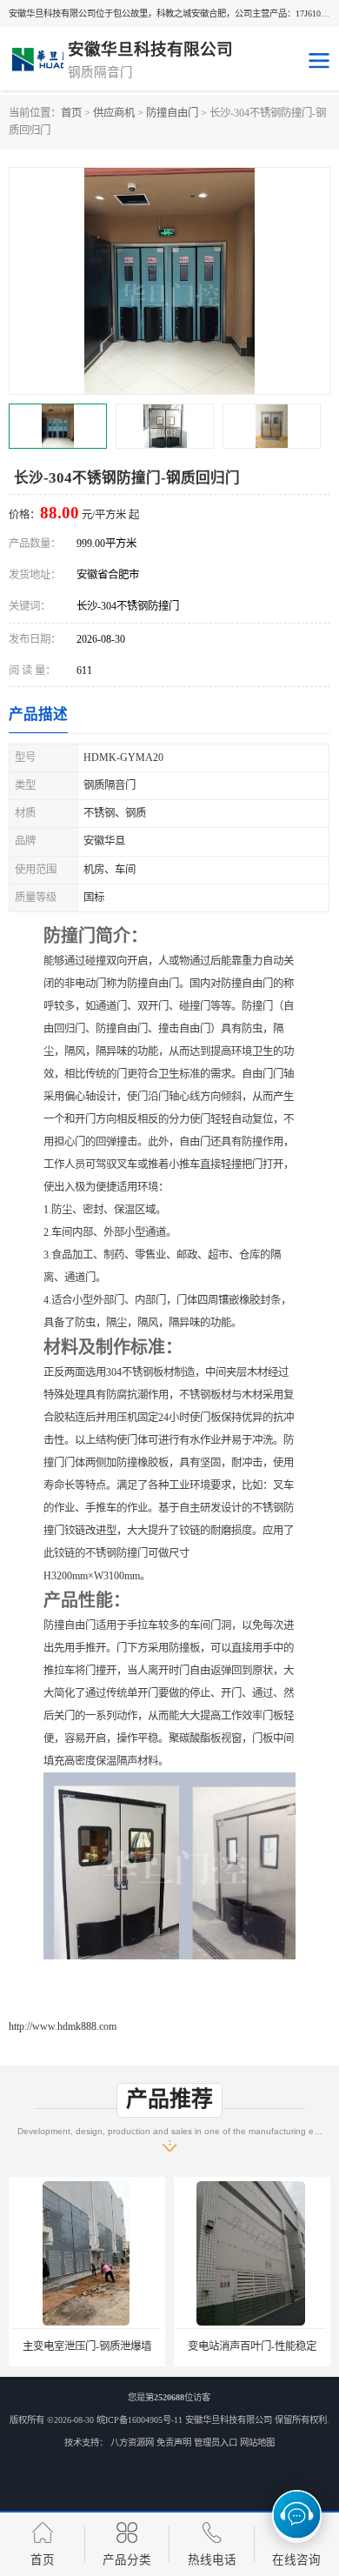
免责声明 (174, 2443)
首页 (71, 113)
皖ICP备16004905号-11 (140, 2420)
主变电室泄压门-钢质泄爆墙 (87, 2346)
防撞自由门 (172, 113)
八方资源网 (132, 2443)
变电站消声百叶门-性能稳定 (252, 2346)
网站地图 (257, 2443)
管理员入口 (216, 2443)
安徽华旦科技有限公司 (229, 2420)
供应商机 (114, 113)
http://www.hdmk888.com (63, 2026)
